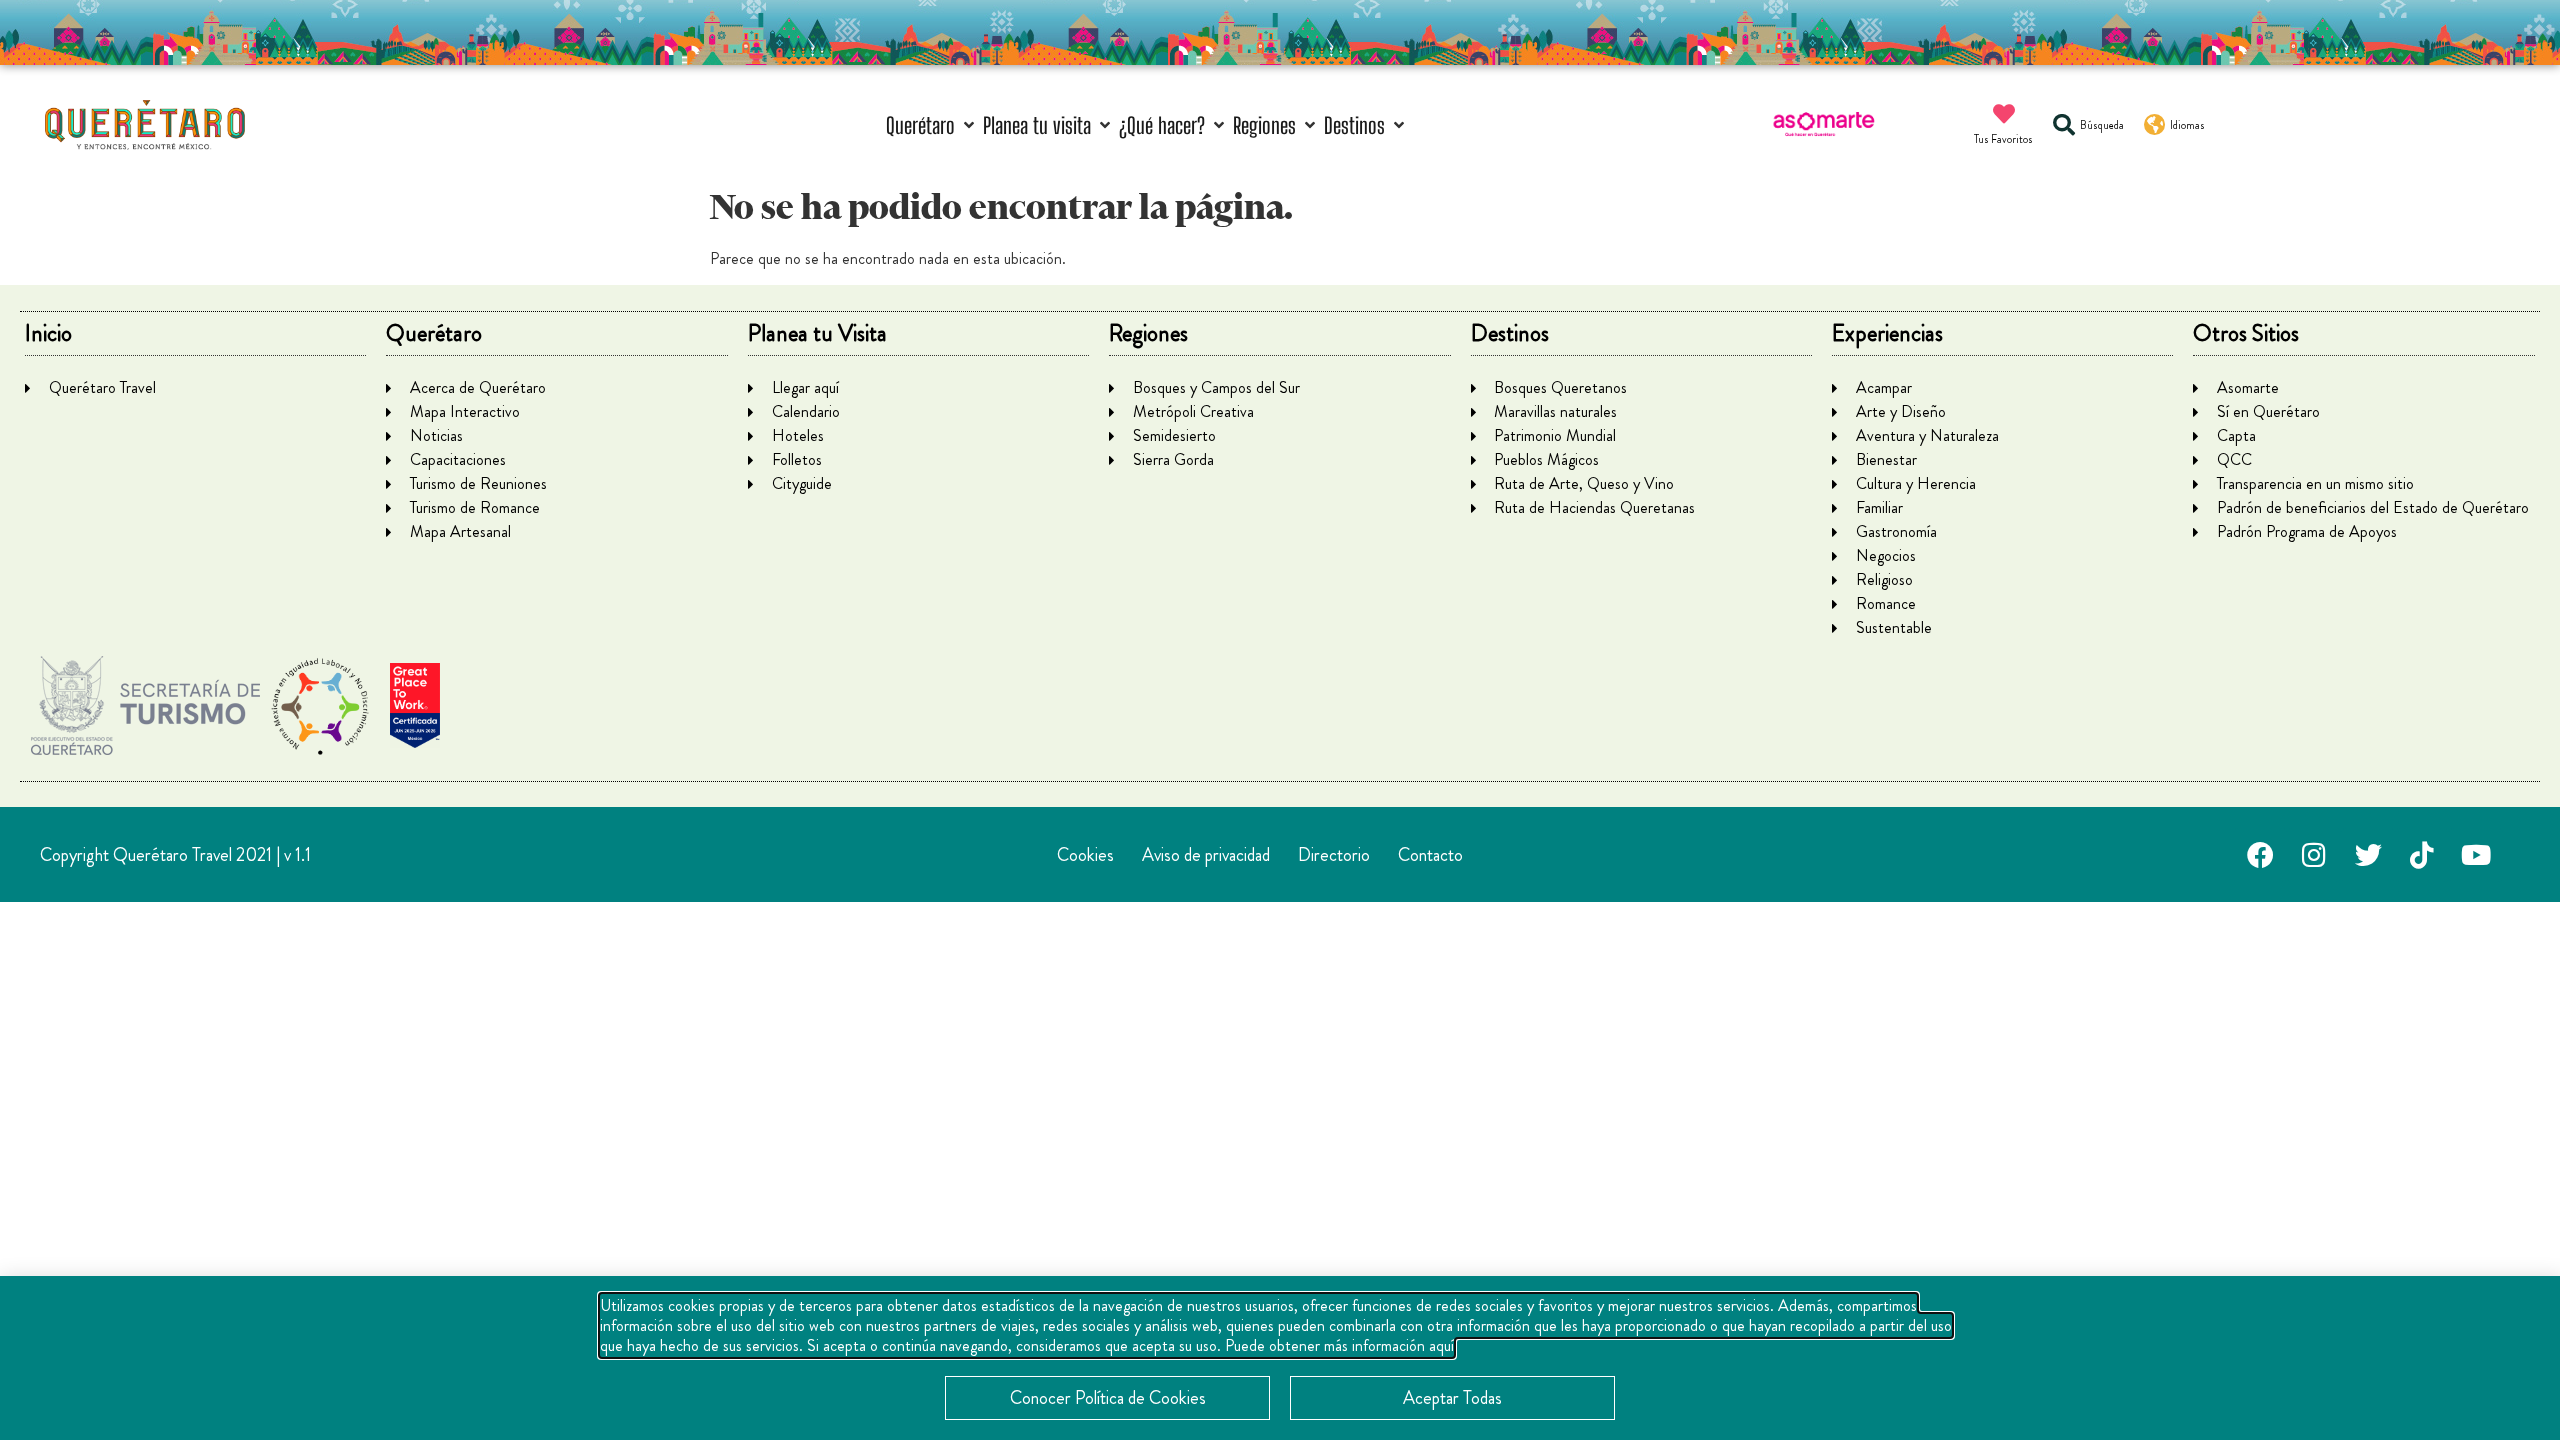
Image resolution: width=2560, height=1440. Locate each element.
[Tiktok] (2422, 855)
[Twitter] (2368, 855)
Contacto (1430, 855)
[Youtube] (2476, 855)
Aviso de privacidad (1206, 855)
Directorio (1334, 855)
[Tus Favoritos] (2004, 114)
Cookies (1085, 855)
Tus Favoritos (2003, 139)
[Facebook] (2260, 855)
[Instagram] (2314, 855)
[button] (932, 125)
